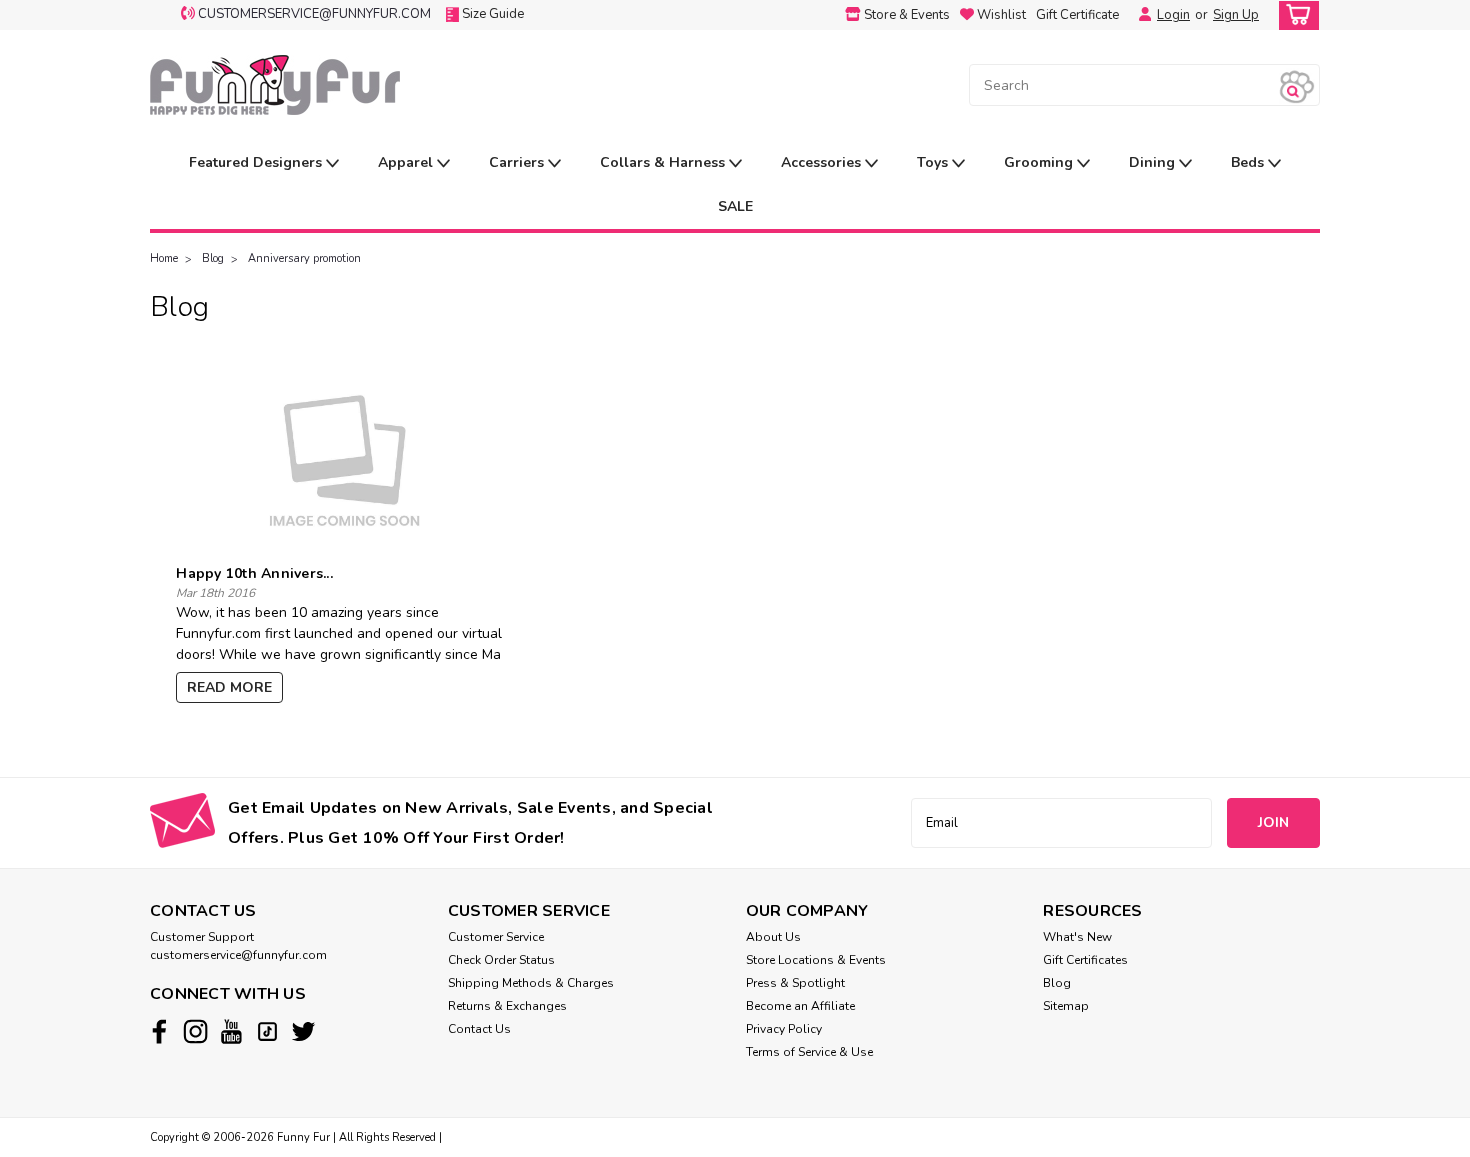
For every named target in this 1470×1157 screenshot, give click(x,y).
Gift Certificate (1077, 15)
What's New (1077, 937)
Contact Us (479, 1029)
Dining (1154, 162)
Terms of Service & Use (809, 1052)
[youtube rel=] (231, 1031)
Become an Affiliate (800, 1006)
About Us (773, 937)
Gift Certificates (1085, 960)
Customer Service (496, 937)
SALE (735, 206)
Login (1173, 15)
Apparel (407, 162)
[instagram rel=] (195, 1031)
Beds (1249, 162)
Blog (213, 258)
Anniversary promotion (304, 258)
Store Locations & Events (816, 960)
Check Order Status (501, 960)
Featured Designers (257, 162)
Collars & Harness (664, 162)
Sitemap (1066, 1006)
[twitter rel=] (303, 1031)
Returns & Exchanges (507, 1006)
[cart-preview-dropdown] (1294, 15)
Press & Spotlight (795, 983)
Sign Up (1236, 15)
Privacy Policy (784, 1029)
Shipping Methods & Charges (531, 983)
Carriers (518, 162)
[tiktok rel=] (267, 1031)
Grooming (1040, 162)
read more (229, 687)
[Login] (1140, 15)
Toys (934, 162)
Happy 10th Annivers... (254, 573)
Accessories (823, 162)
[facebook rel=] (159, 1031)
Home (164, 258)
